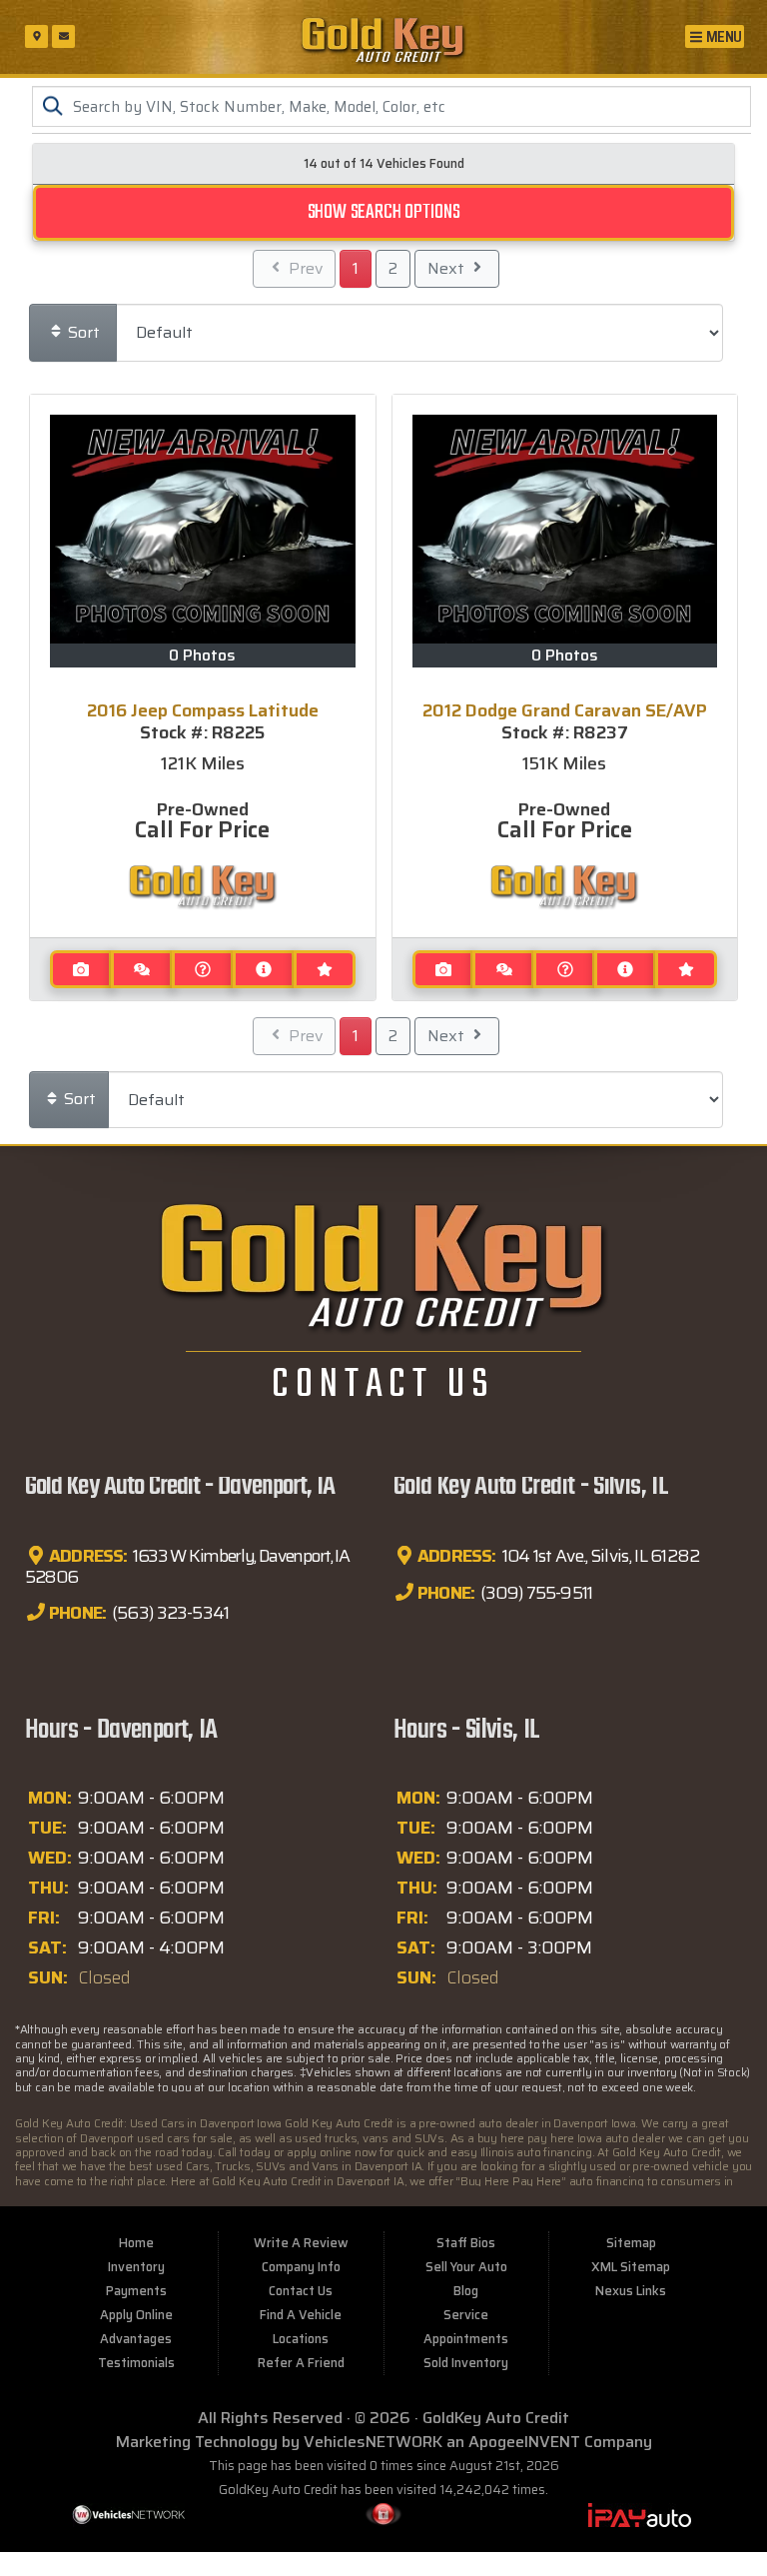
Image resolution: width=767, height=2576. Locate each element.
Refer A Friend (301, 2363)
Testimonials (136, 2363)
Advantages (136, 2339)
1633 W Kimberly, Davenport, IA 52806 (187, 1567)
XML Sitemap (631, 2267)
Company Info (301, 2267)
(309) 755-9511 (535, 1593)
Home (136, 2243)
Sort (82, 332)
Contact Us (301, 2291)
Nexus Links (631, 2291)
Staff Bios (466, 2243)
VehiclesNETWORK (373, 2442)
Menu (723, 36)
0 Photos (202, 655)
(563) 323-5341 (169, 1613)
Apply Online (136, 2315)
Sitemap (631, 2243)
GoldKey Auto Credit (496, 2418)
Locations (301, 2339)
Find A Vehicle (301, 2315)
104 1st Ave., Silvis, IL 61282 (599, 1557)
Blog (466, 2291)
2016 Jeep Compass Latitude (203, 710)
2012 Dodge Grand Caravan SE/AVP (565, 710)
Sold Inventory (466, 2363)
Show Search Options (384, 212)
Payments (136, 2291)
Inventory (136, 2267)
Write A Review (301, 2243)
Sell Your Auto (466, 2267)
